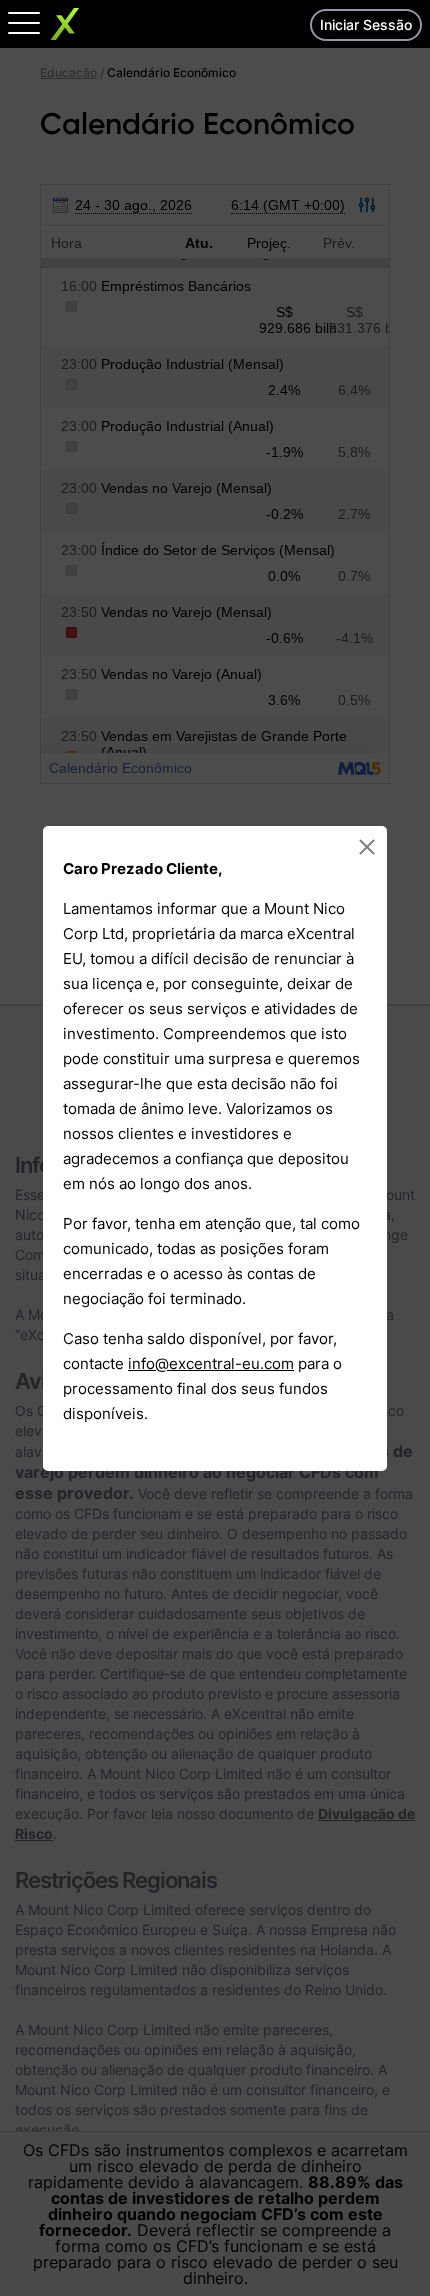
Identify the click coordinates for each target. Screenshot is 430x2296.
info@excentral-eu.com (211, 1363)
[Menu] (24, 22)
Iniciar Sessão (366, 24)
